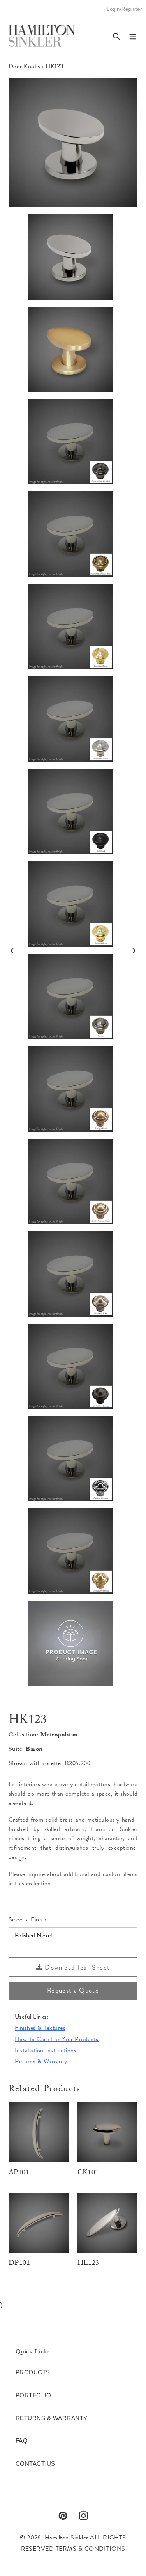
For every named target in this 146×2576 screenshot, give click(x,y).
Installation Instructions (46, 2050)
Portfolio (33, 2395)
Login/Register (124, 12)
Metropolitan (59, 1736)
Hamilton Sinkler (67, 2538)
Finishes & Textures (40, 2028)
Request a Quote (73, 1990)
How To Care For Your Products (57, 2039)
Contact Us (35, 2464)
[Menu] (133, 36)
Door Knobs (25, 66)
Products (33, 2372)
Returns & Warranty (41, 2061)
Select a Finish (27, 1919)
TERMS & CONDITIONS (91, 2549)
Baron (34, 1750)
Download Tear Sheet (76, 1967)
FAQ (22, 2441)
